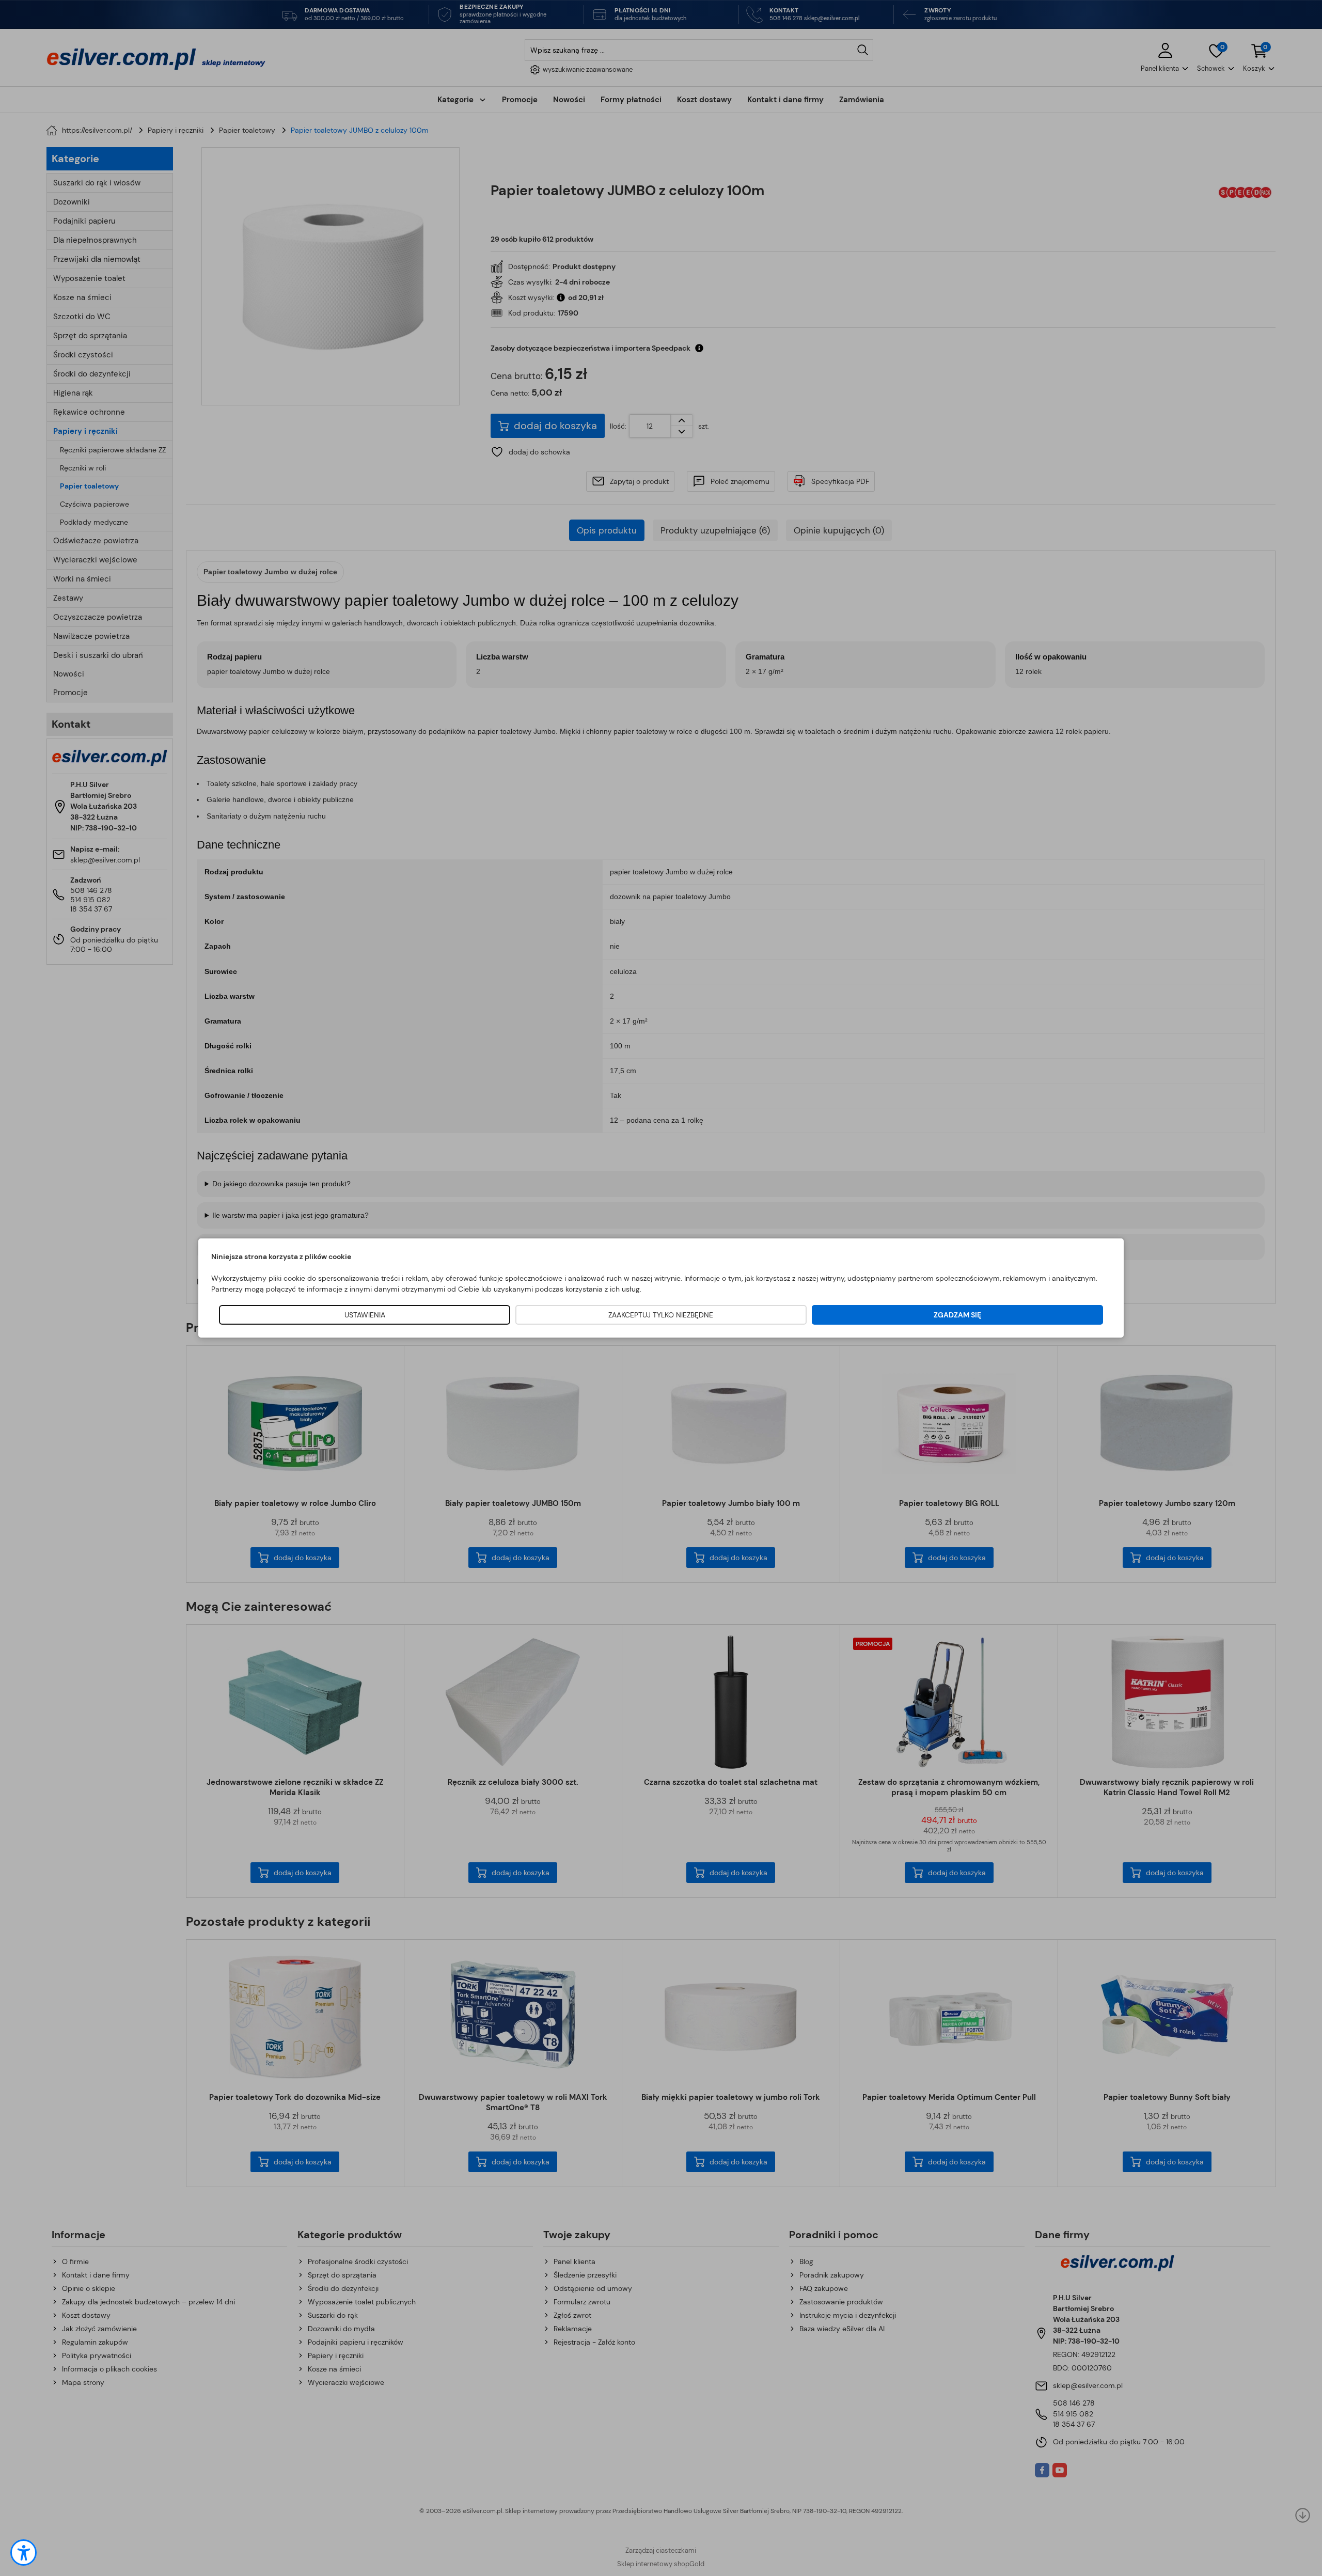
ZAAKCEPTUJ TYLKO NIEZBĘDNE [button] (661, 1315)
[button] (23, 2553)
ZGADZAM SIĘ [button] (957, 1315)
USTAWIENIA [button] (365, 1315)
